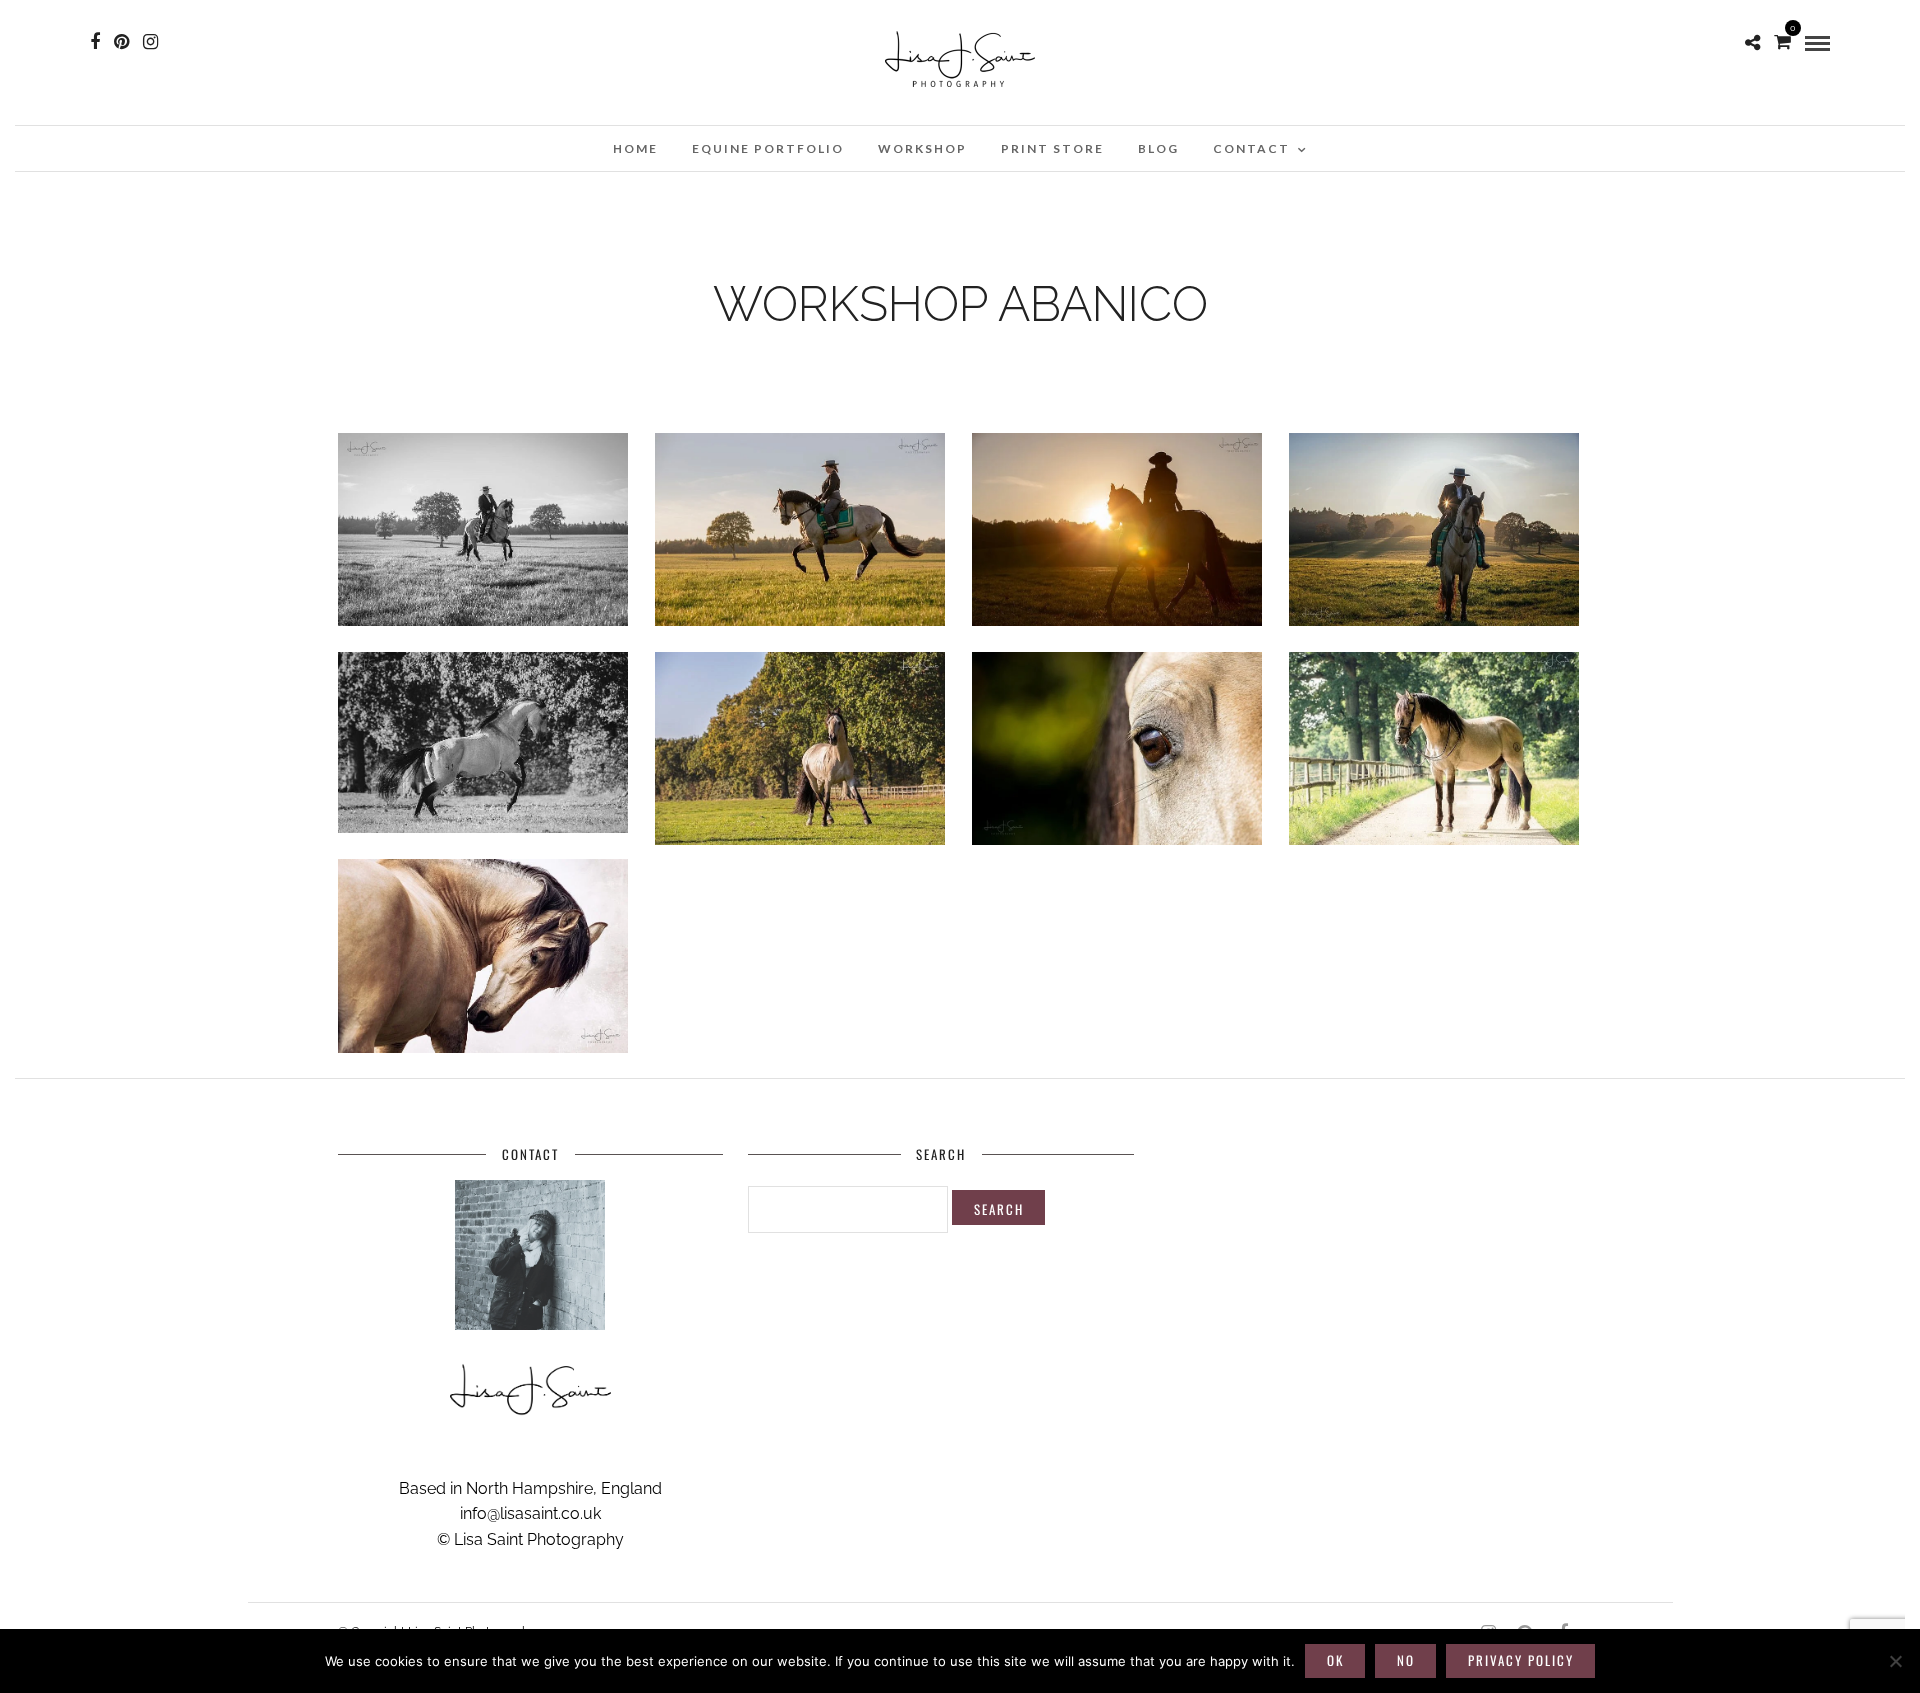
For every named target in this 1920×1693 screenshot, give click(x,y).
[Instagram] (150, 42)
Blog (1158, 148)
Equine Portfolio (768, 148)
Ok (1335, 1660)
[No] (1895, 1661)
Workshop (922, 148)
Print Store (1052, 148)
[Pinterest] (121, 42)
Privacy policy (1521, 1660)
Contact (1251, 148)
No (1406, 1660)
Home (635, 148)
